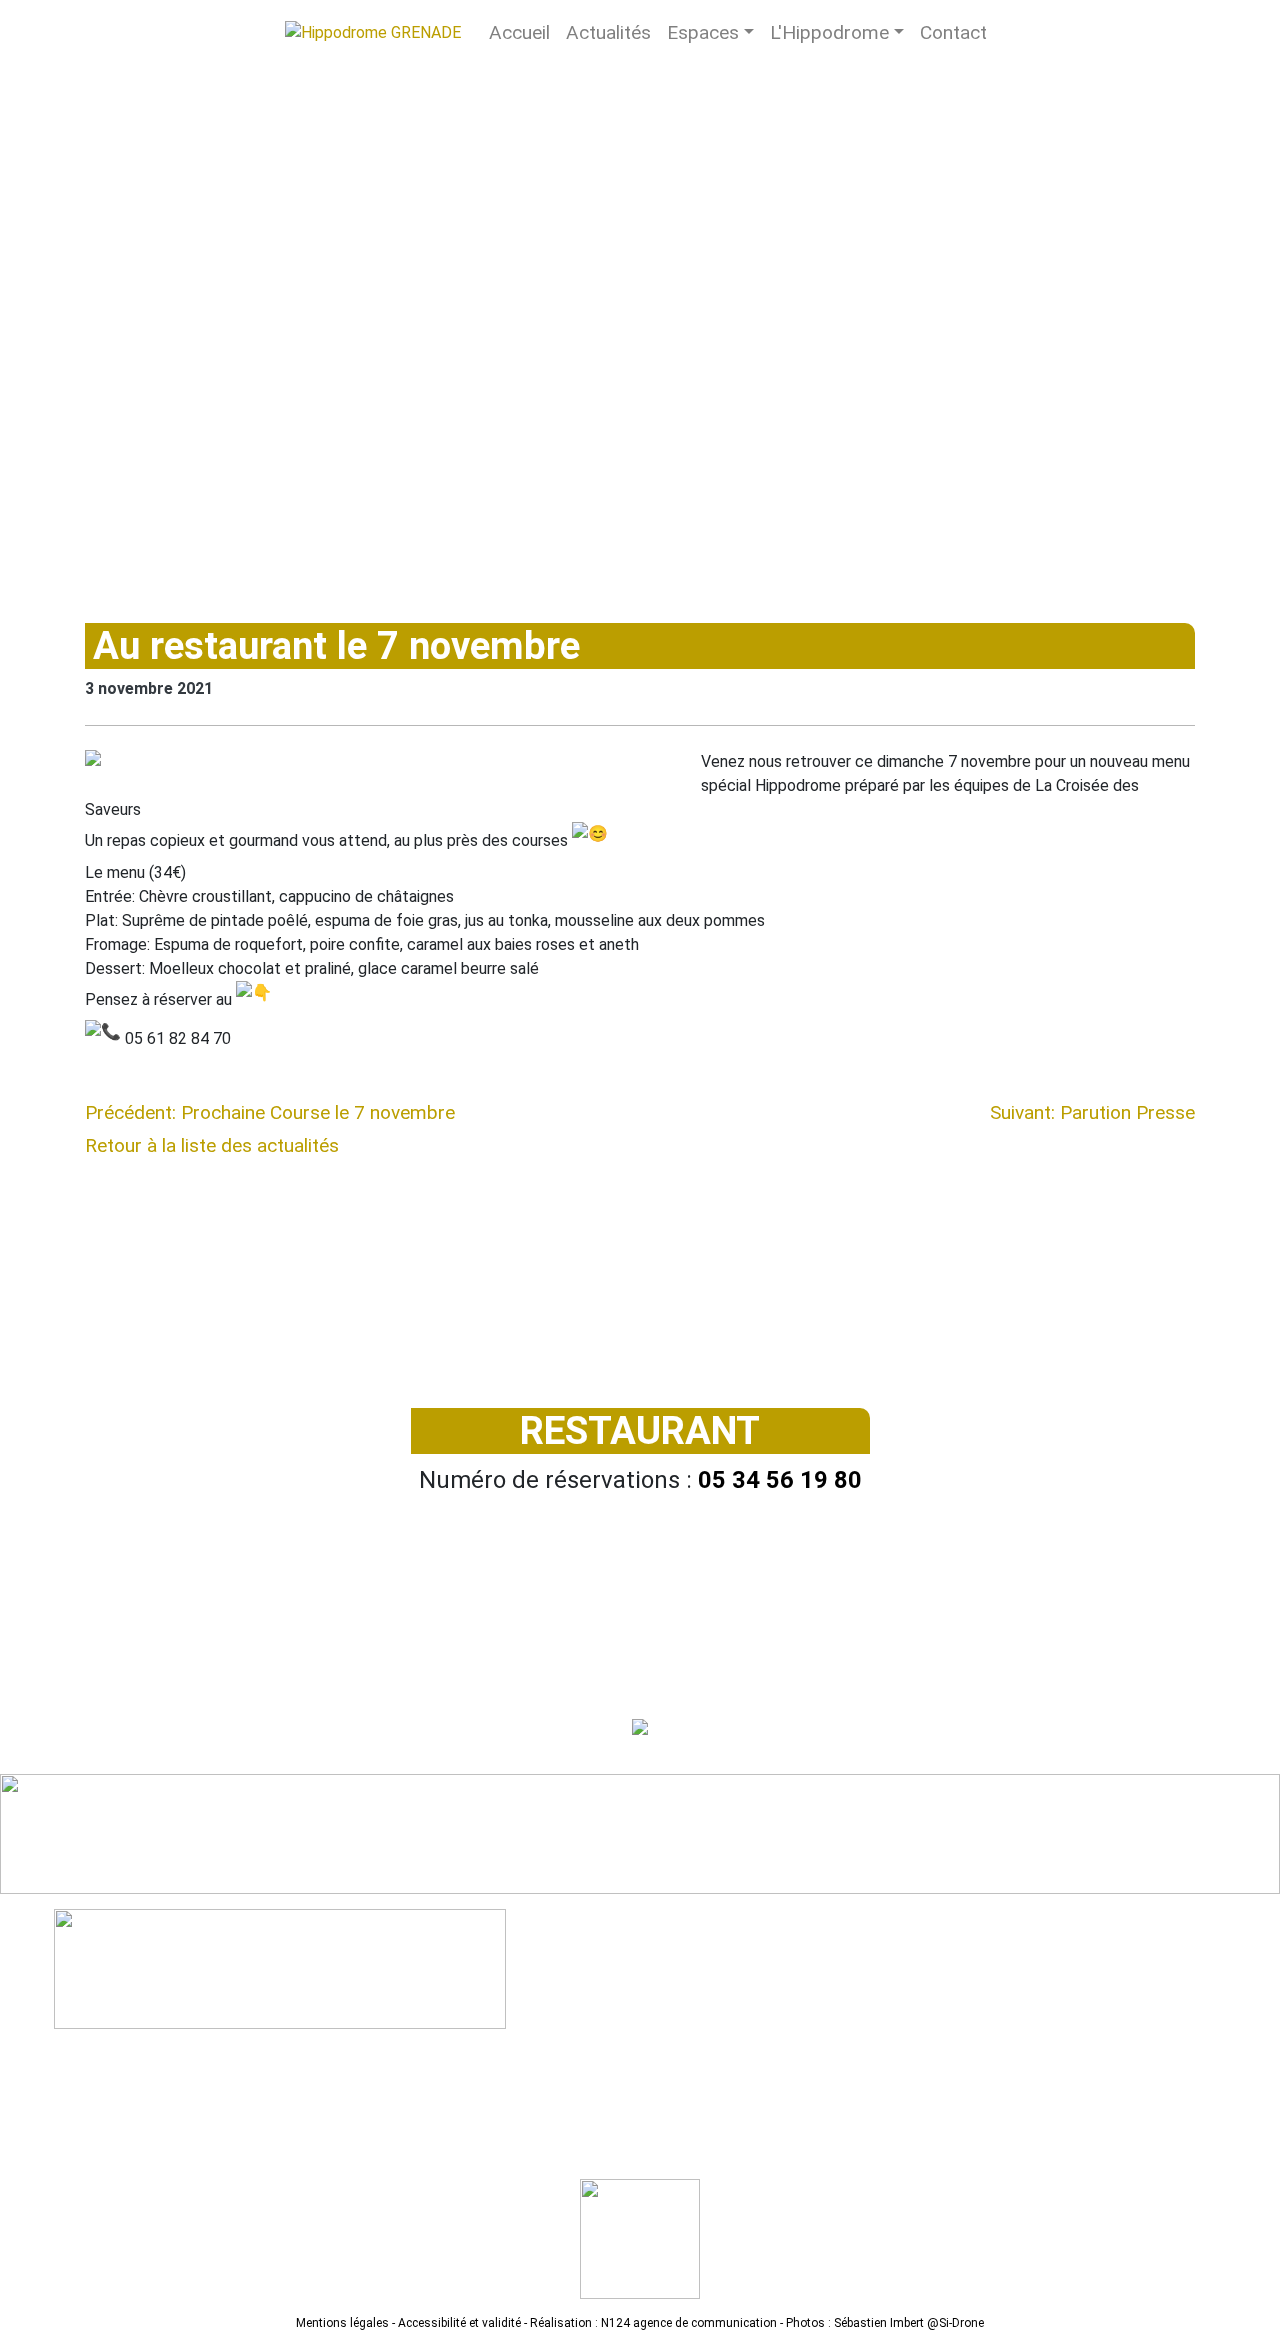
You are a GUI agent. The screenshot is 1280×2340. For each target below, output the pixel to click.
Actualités (608, 32)
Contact (953, 32)
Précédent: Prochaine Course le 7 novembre (270, 1112)
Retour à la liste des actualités (212, 1145)
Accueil (519, 32)
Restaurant (640, 1430)
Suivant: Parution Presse (1092, 1112)
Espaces (703, 32)
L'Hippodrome (829, 32)
